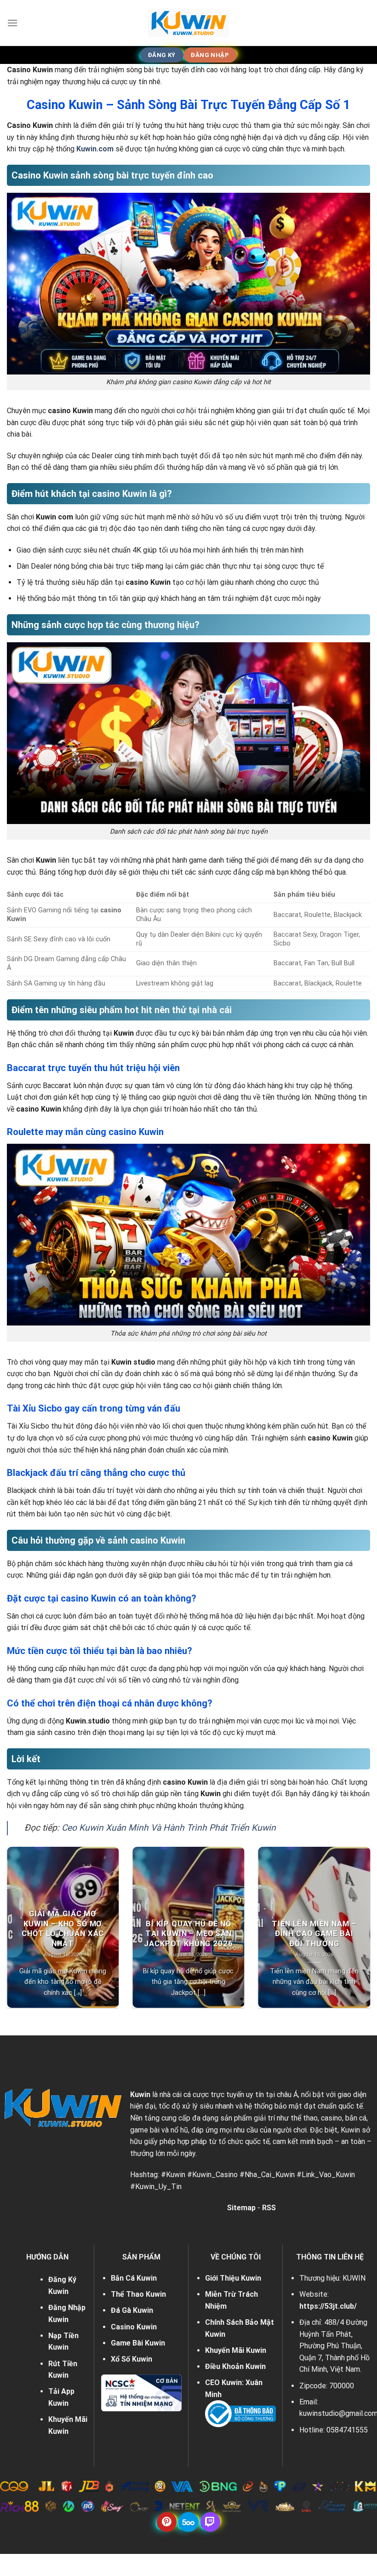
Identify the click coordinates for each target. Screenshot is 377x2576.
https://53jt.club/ (328, 2306)
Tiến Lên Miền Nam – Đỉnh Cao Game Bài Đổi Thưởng (314, 1934)
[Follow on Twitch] (210, 2522)
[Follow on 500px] (188, 2522)
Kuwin (140, 2095)
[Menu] (12, 23)
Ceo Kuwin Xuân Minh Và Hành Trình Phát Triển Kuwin (169, 1828)
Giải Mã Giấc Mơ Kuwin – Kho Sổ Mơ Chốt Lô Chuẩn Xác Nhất (63, 1929)
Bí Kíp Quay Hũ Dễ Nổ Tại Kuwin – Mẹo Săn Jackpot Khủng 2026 (188, 1934)
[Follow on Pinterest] (167, 2522)
